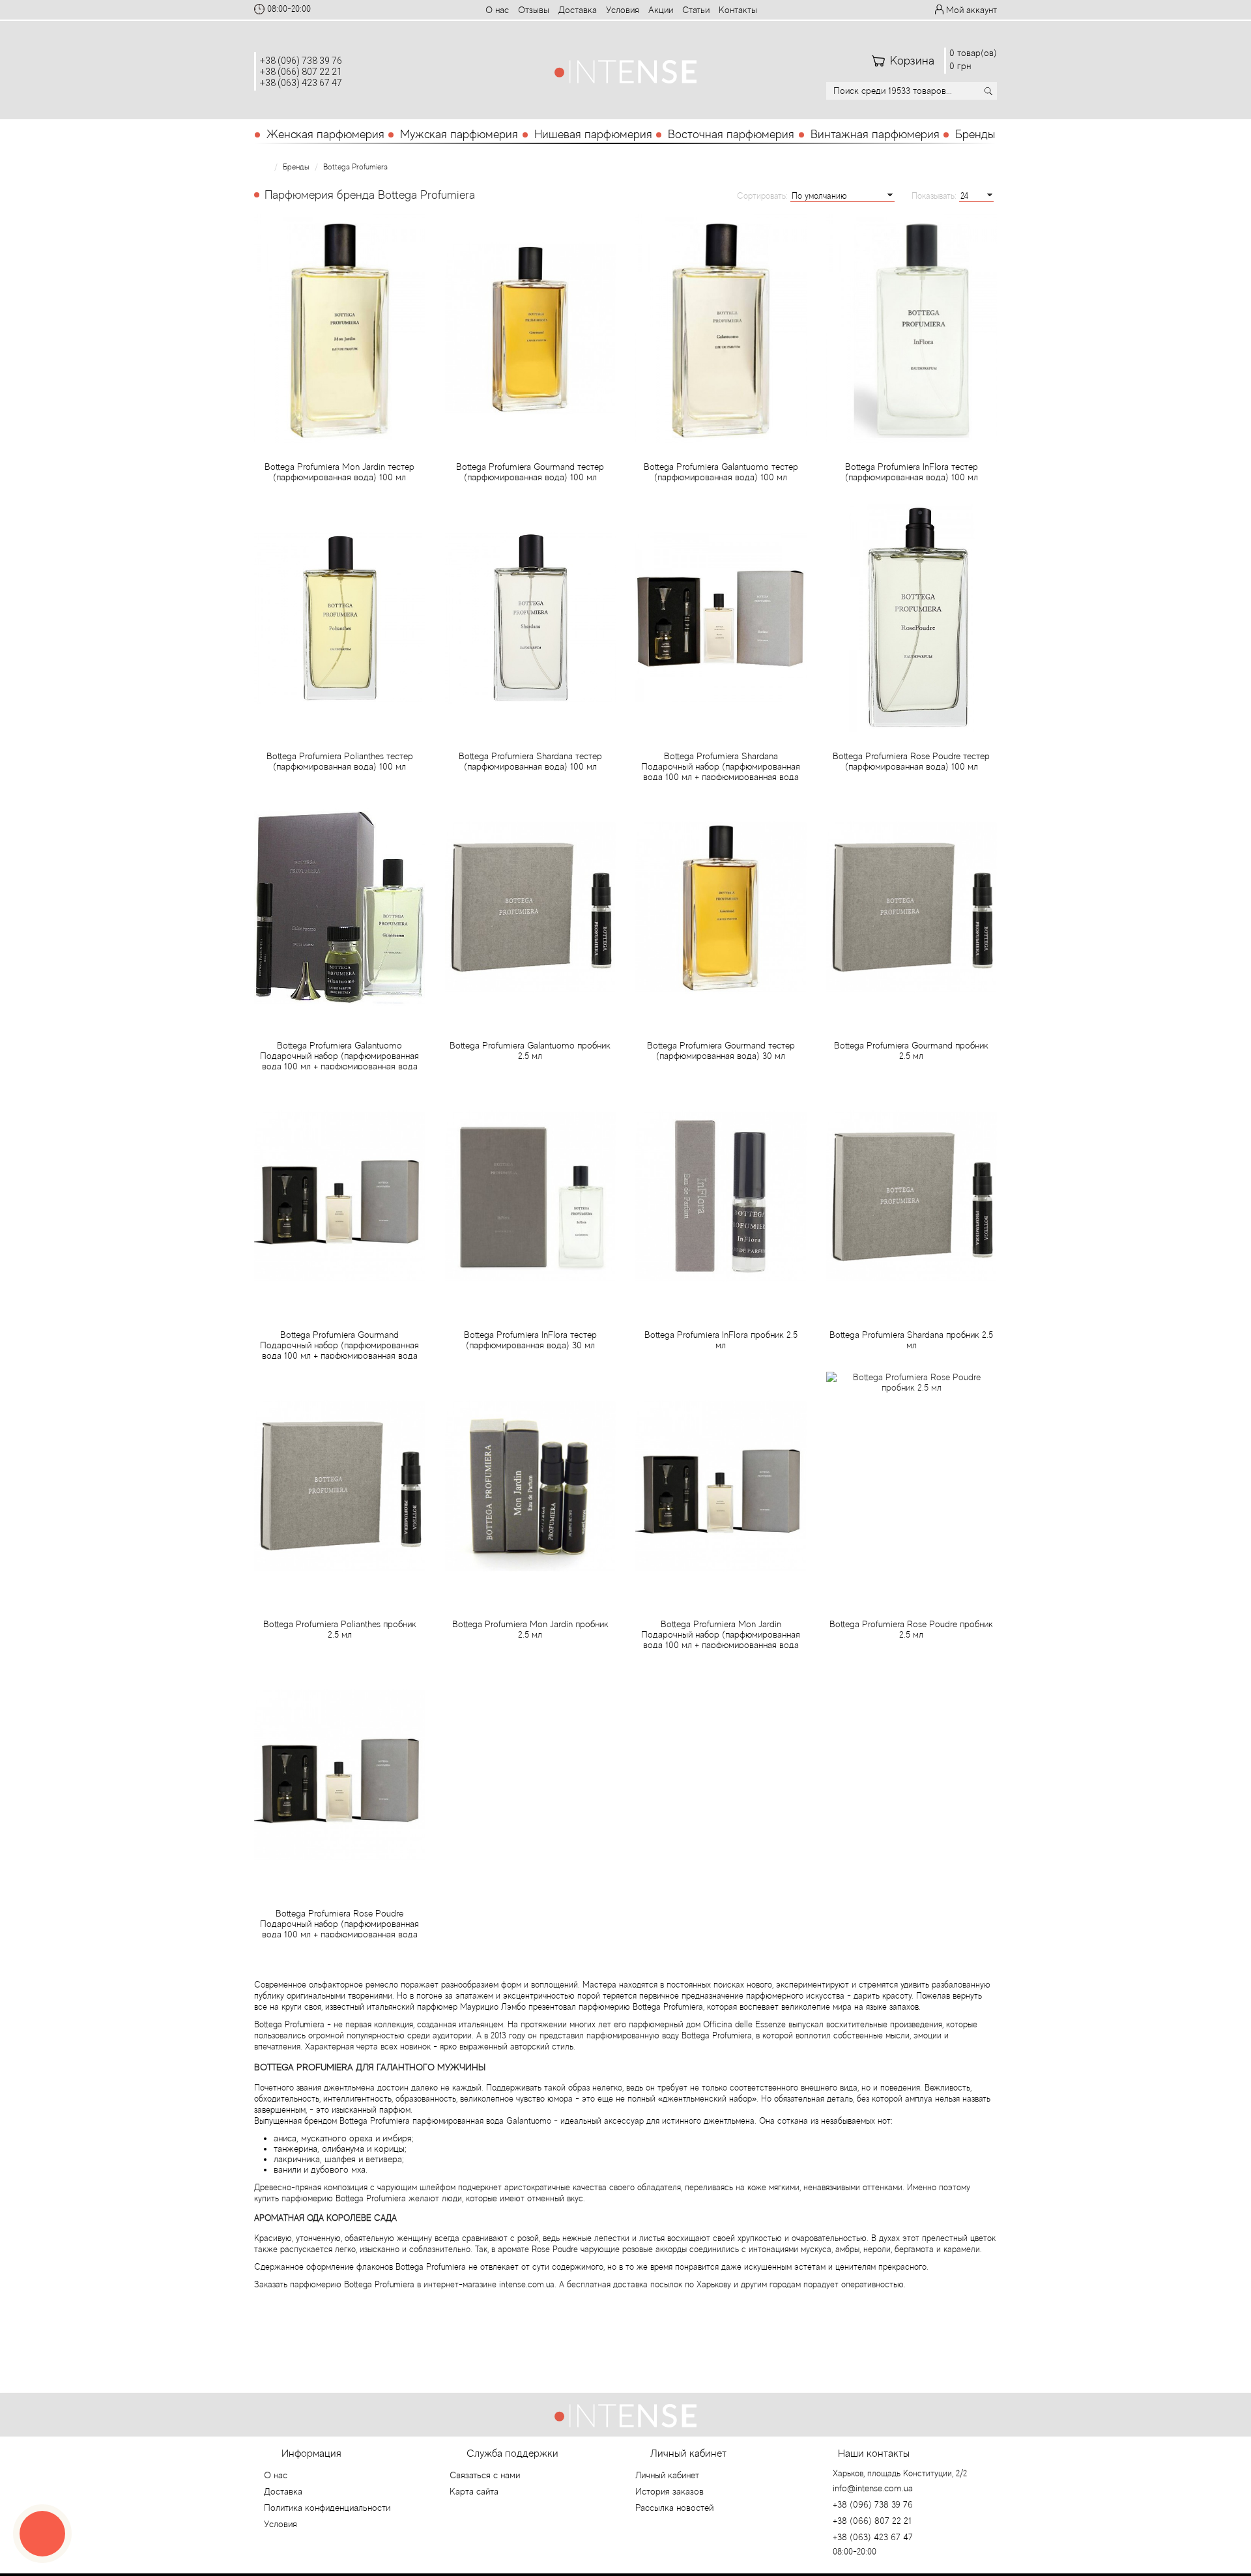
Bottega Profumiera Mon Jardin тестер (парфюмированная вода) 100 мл (339, 472)
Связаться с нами (485, 2475)
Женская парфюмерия (325, 134)
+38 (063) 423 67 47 (301, 83)
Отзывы (534, 10)
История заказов (669, 2491)
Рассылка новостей (674, 2508)
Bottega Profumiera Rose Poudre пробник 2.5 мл (911, 1629)
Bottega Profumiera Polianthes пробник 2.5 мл (340, 1629)
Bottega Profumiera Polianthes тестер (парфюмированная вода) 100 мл (340, 761)
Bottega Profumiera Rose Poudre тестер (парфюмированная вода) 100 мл (911, 761)
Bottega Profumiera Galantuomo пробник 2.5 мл (530, 1050)
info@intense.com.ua (873, 2488)
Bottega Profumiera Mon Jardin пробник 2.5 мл (530, 1629)
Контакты (738, 10)
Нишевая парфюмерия (593, 134)
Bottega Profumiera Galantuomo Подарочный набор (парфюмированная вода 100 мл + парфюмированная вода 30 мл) (339, 1061)
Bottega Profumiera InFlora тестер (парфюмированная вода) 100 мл (912, 472)
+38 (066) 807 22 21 (301, 72)
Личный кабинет (667, 2475)
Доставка (578, 10)
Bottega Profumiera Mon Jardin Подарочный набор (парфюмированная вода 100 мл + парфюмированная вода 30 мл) (721, 1640)
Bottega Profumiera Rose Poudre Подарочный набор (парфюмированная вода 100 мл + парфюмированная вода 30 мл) (339, 1929)
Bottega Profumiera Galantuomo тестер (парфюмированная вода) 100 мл (721, 472)
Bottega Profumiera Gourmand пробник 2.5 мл (911, 1050)
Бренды (975, 134)
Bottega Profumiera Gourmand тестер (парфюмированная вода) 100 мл (530, 472)
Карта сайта (474, 2491)
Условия (623, 10)
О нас (497, 10)
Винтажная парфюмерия (875, 134)
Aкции (661, 10)
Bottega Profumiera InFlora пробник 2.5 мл (721, 1340)
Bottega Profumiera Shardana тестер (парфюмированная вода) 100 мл (530, 761)
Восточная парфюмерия (731, 134)
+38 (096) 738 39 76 (301, 61)
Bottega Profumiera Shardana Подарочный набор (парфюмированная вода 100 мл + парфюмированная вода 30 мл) (721, 772)
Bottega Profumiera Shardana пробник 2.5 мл (911, 1340)
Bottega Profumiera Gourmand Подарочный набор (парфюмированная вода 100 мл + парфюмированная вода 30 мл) (339, 1350)
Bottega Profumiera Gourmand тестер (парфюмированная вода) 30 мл (721, 1050)
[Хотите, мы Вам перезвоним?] (42, 2534)
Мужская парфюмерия (459, 134)
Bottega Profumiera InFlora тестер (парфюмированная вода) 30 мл (530, 1340)
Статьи (696, 10)
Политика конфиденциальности (327, 2508)
